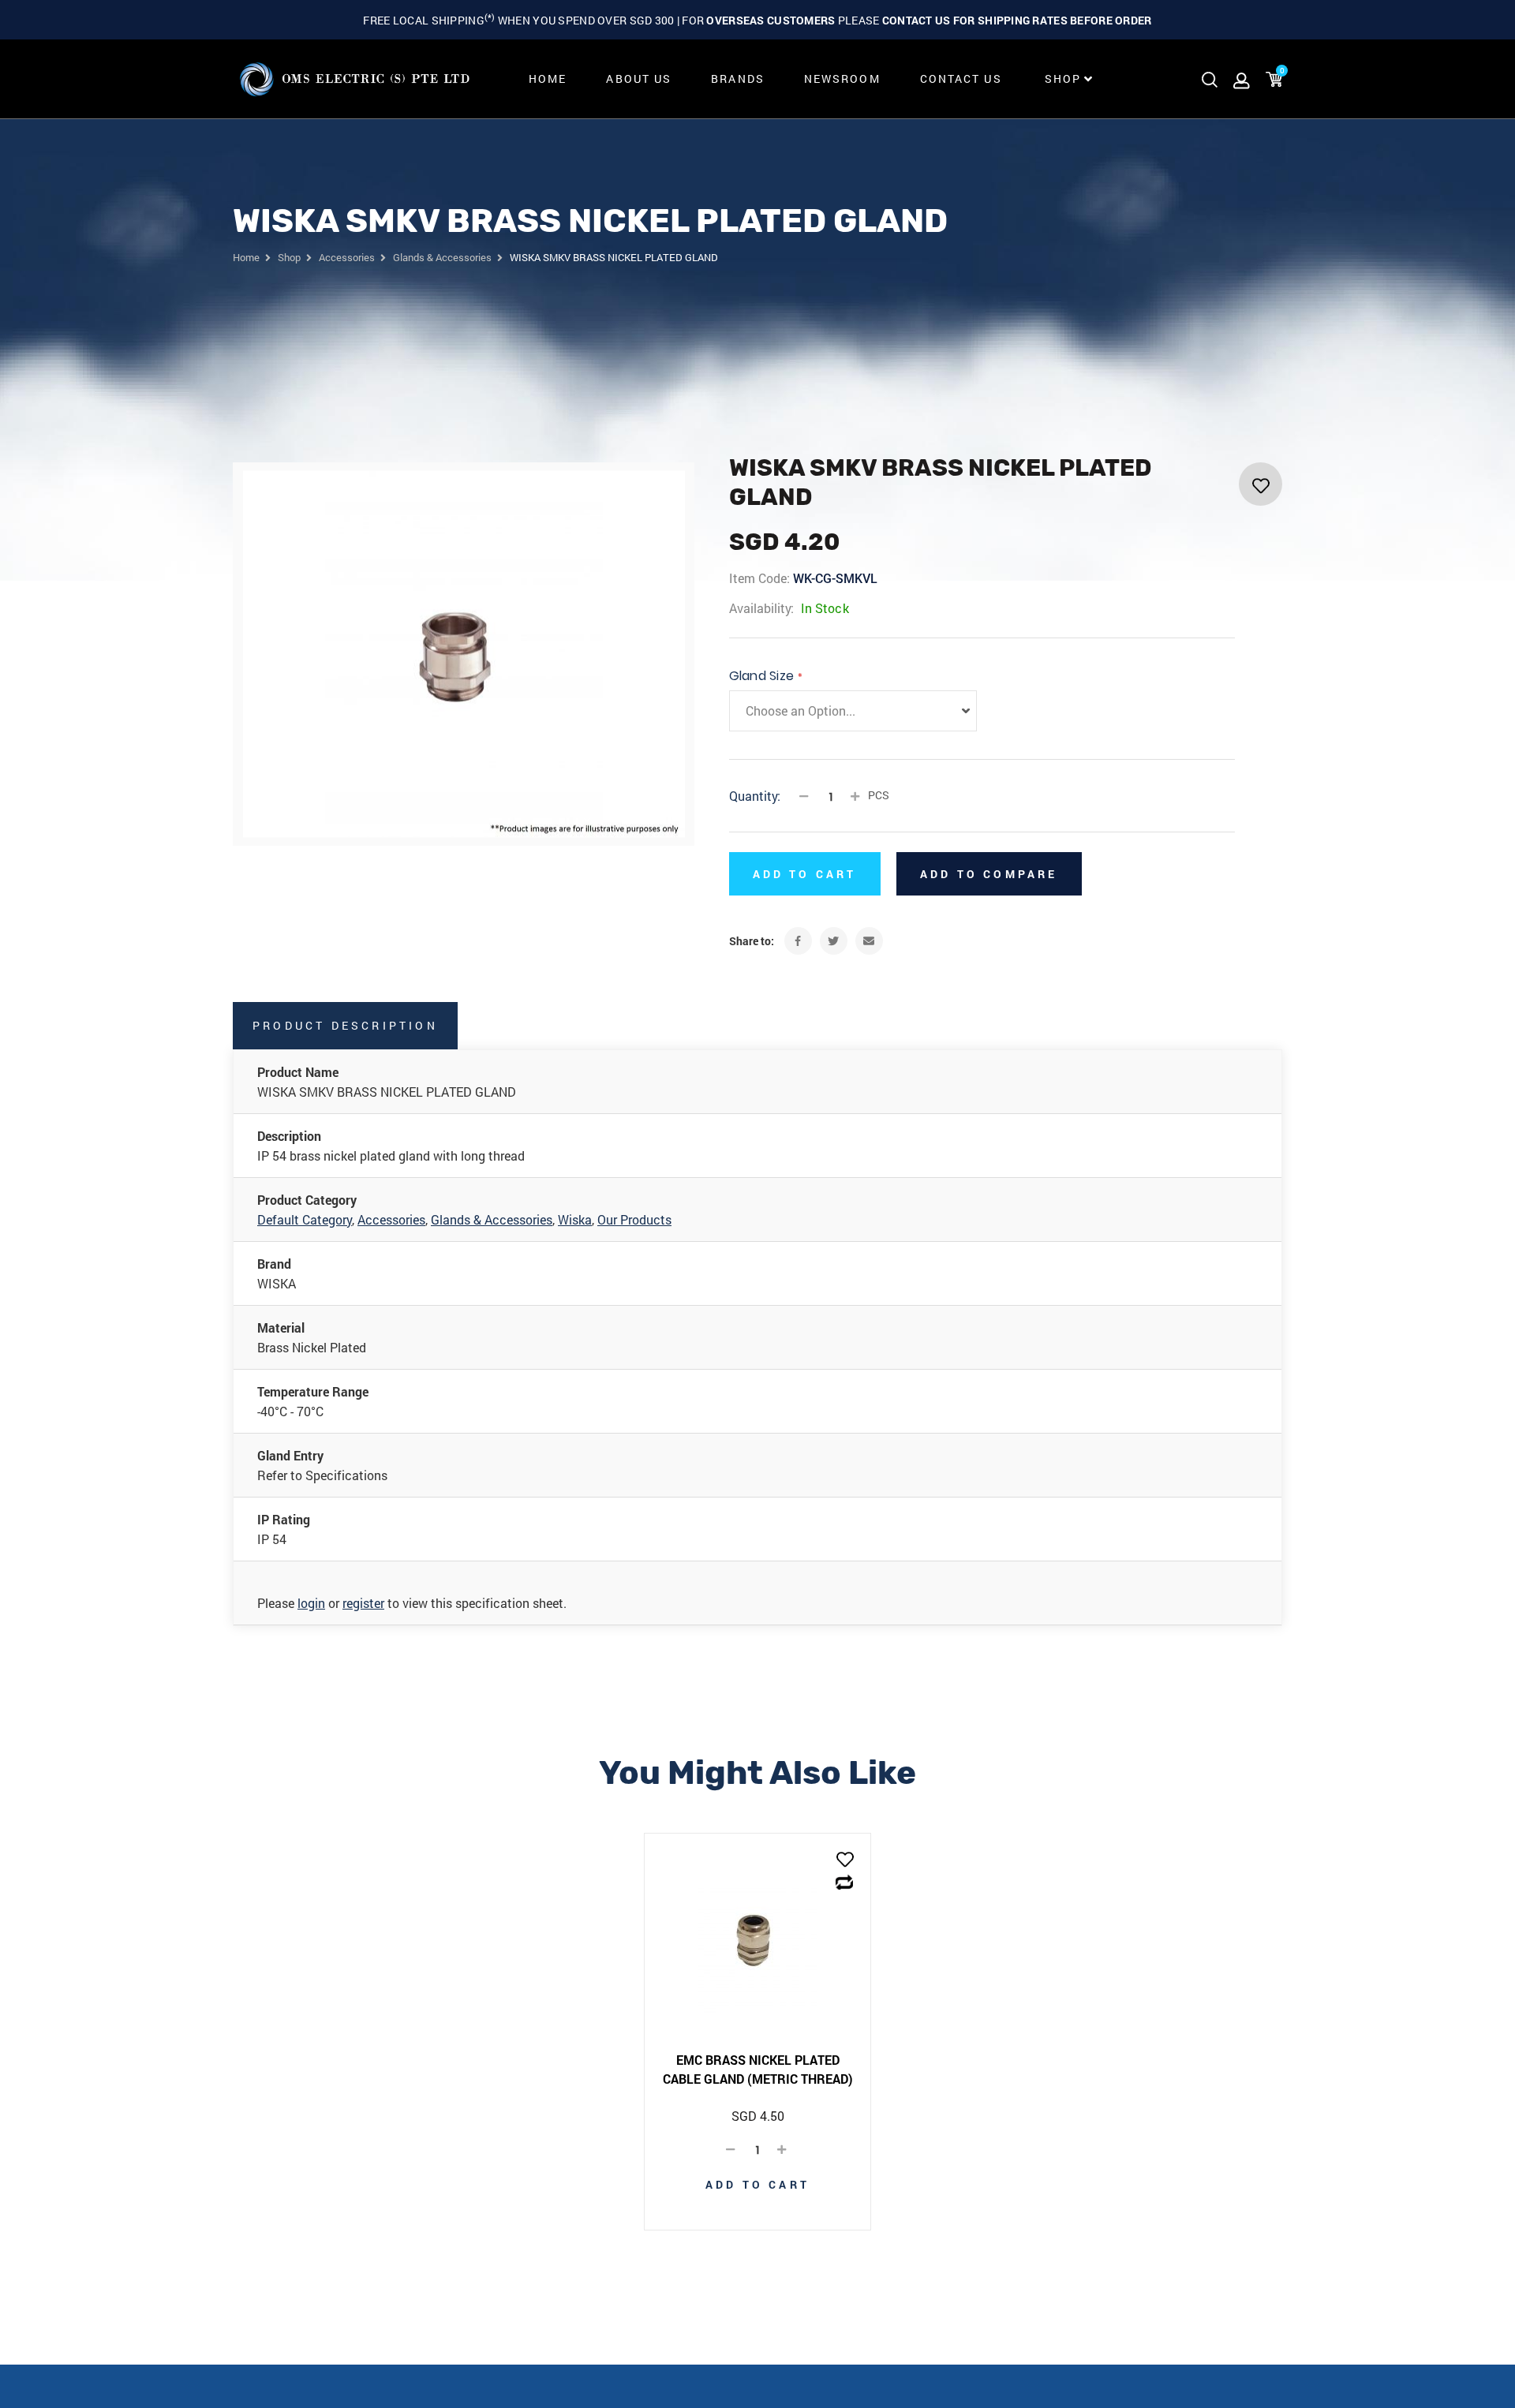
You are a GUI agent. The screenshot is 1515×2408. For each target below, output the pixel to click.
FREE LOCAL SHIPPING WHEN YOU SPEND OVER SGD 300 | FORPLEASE (757, 20)
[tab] (346, 1026)
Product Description (345, 1025)
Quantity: (755, 796)
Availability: (761, 608)
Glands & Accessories (492, 1219)
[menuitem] (548, 79)
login (311, 1603)
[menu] (806, 79)
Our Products (634, 1219)
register (363, 1603)
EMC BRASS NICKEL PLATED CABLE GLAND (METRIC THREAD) (758, 2069)
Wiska (575, 1219)
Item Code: (759, 578)
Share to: (752, 941)
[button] (845, 1861)
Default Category (305, 1219)
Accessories (391, 1219)
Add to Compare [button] (989, 874)
